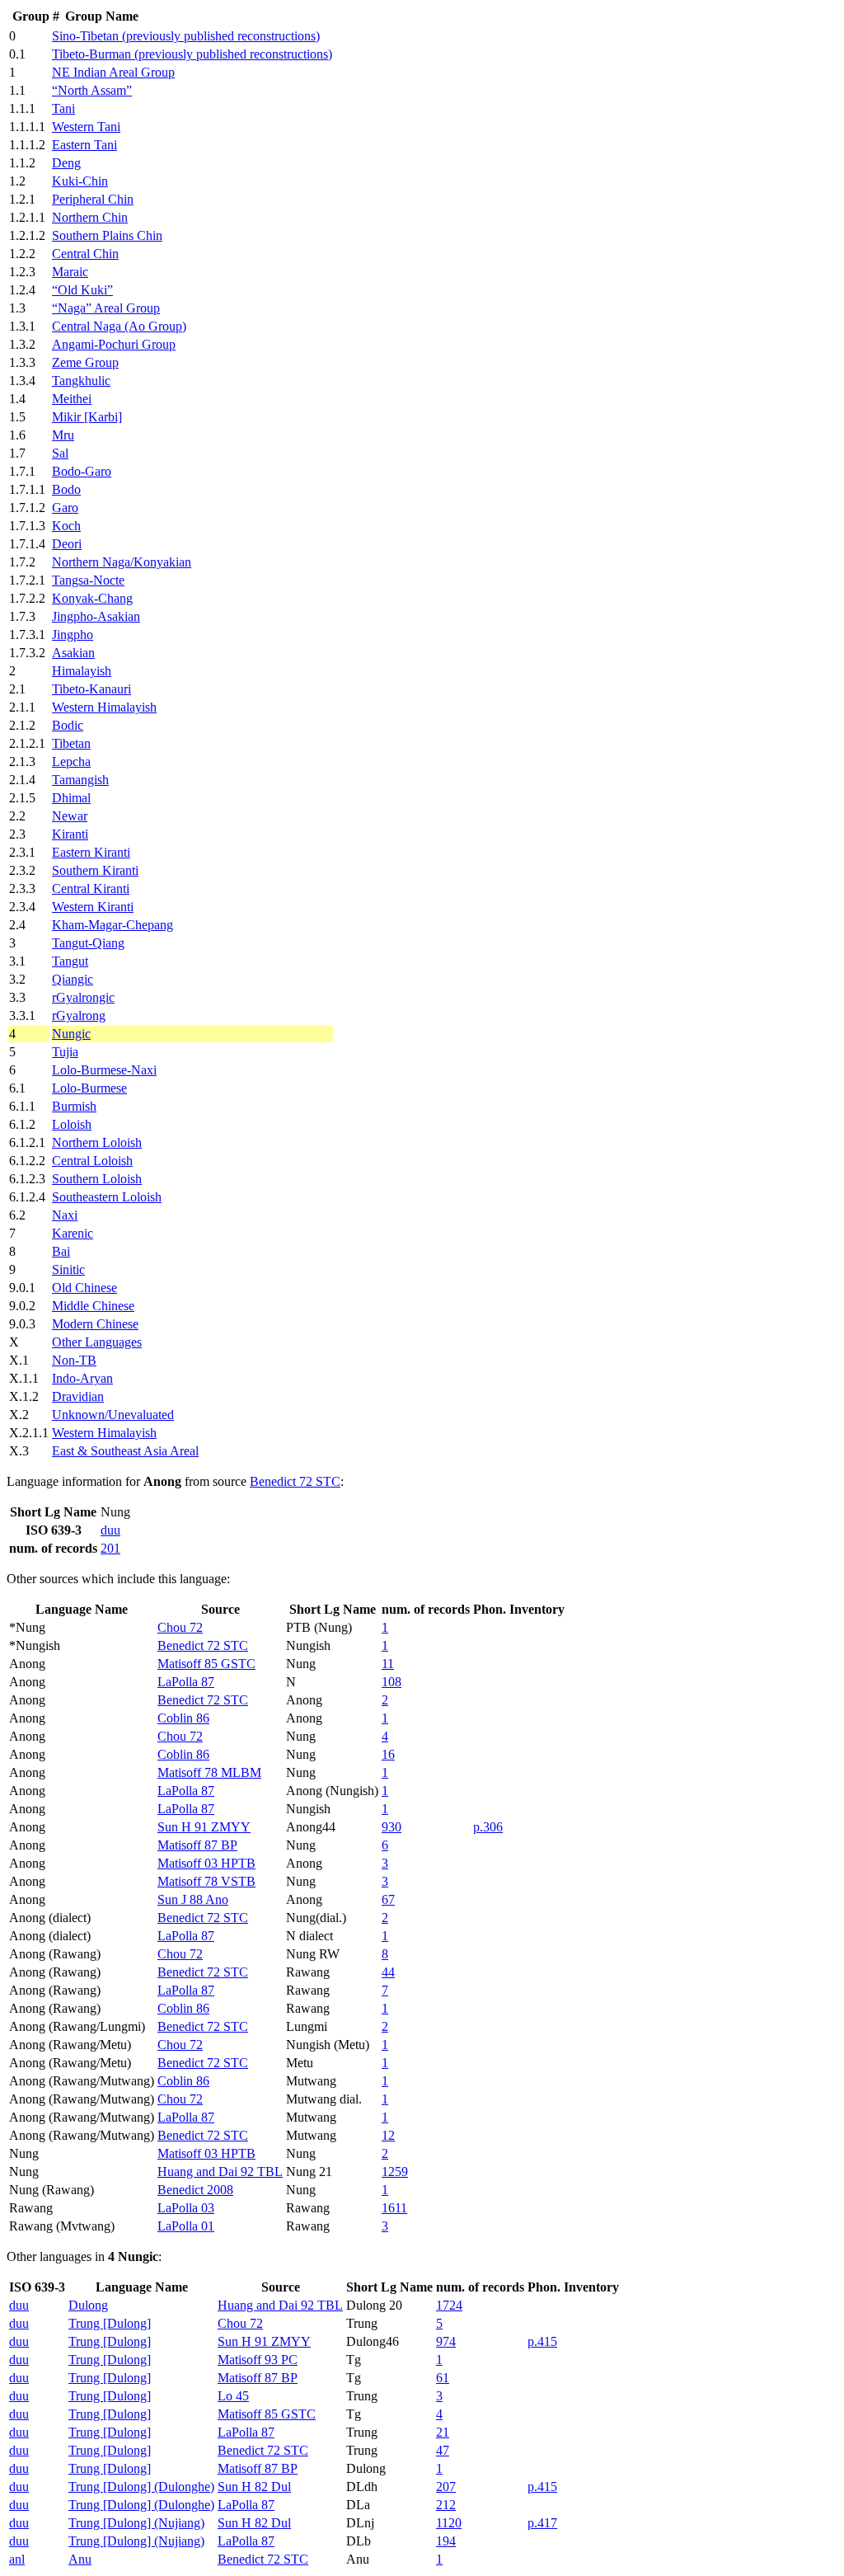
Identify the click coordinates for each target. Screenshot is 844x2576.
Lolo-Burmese (89, 1088)
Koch (66, 526)
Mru (63, 435)
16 (388, 1754)
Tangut (70, 961)
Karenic (73, 1233)
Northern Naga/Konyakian (122, 562)
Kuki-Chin (80, 181)
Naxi (65, 1215)
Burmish (74, 1106)
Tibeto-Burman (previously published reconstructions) (192, 54)
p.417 (542, 2523)
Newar (70, 816)
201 (110, 1548)
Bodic (68, 725)
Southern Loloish (97, 1179)
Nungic (71, 1034)
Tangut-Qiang (88, 943)
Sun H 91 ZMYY (204, 1827)
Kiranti (70, 834)
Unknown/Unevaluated (113, 1415)
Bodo (66, 489)
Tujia (65, 1052)
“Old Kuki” (82, 290)
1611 (394, 2208)
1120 (449, 2523)
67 (388, 1899)
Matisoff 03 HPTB (206, 1863)
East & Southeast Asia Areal (125, 1451)
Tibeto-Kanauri (91, 689)
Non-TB (74, 1360)
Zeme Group (85, 362)
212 (446, 2505)
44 (388, 1972)
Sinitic (68, 1269)
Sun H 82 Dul (254, 2487)
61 (443, 2378)
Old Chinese (84, 1288)
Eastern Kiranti (91, 852)
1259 (395, 2172)
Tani (63, 108)
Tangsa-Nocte (88, 580)
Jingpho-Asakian (96, 616)
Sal (60, 453)
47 (443, 2450)
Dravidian (78, 1396)
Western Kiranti (93, 907)
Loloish (72, 1124)
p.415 (542, 2341)
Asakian (73, 653)
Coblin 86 (183, 1718)
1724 (449, 2305)
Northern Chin (90, 217)
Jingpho (73, 635)
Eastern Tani (84, 145)
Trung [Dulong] (110, 2323)
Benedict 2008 (195, 2190)
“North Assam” (92, 90)
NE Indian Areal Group (113, 72)
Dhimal (71, 798)
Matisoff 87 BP (197, 1845)
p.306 (488, 1827)
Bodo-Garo (82, 471)
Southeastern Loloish (107, 1197)
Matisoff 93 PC (258, 2360)
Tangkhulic (81, 381)
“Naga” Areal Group (106, 308)
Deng (66, 163)
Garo (65, 508)
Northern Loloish (97, 1142)
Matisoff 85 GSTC (206, 1664)
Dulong (88, 2305)
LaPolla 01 (186, 2226)
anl (17, 2559)
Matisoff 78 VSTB (206, 1881)
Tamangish (80, 780)
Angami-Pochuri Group (114, 344)
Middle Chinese (93, 1306)
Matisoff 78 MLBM (209, 1772)
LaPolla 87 (186, 1682)
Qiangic (73, 979)
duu (110, 1530)
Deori (67, 544)
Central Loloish (92, 1161)
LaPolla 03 (186, 2208)
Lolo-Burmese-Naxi (104, 1070)
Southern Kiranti (95, 870)
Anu (80, 2559)
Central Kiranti (91, 888)
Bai (61, 1251)
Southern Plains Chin (107, 235)
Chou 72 (180, 1627)
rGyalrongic (83, 997)
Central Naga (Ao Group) (119, 326)
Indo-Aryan (82, 1378)
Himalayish (82, 671)
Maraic (70, 272)
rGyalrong (79, 1015)
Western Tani (86, 127)
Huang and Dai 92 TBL (220, 2172)
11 (388, 1664)
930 (392, 1827)
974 (446, 2341)
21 (443, 2432)
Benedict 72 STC (295, 1481)
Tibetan (71, 743)
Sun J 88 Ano (193, 1899)
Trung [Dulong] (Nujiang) (136, 2523)
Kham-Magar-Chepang (113, 925)
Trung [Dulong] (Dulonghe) (141, 2487)
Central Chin (85, 254)
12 (388, 2135)
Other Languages (97, 1342)
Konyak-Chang (92, 598)
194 (446, 2541)
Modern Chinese (95, 1324)
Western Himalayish (104, 707)
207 (446, 2487)
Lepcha (71, 762)
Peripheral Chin (93, 199)
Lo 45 (233, 2396)
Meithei (72, 399)
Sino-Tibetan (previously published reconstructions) (186, 36)
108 (392, 1682)
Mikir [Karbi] (87, 417)
